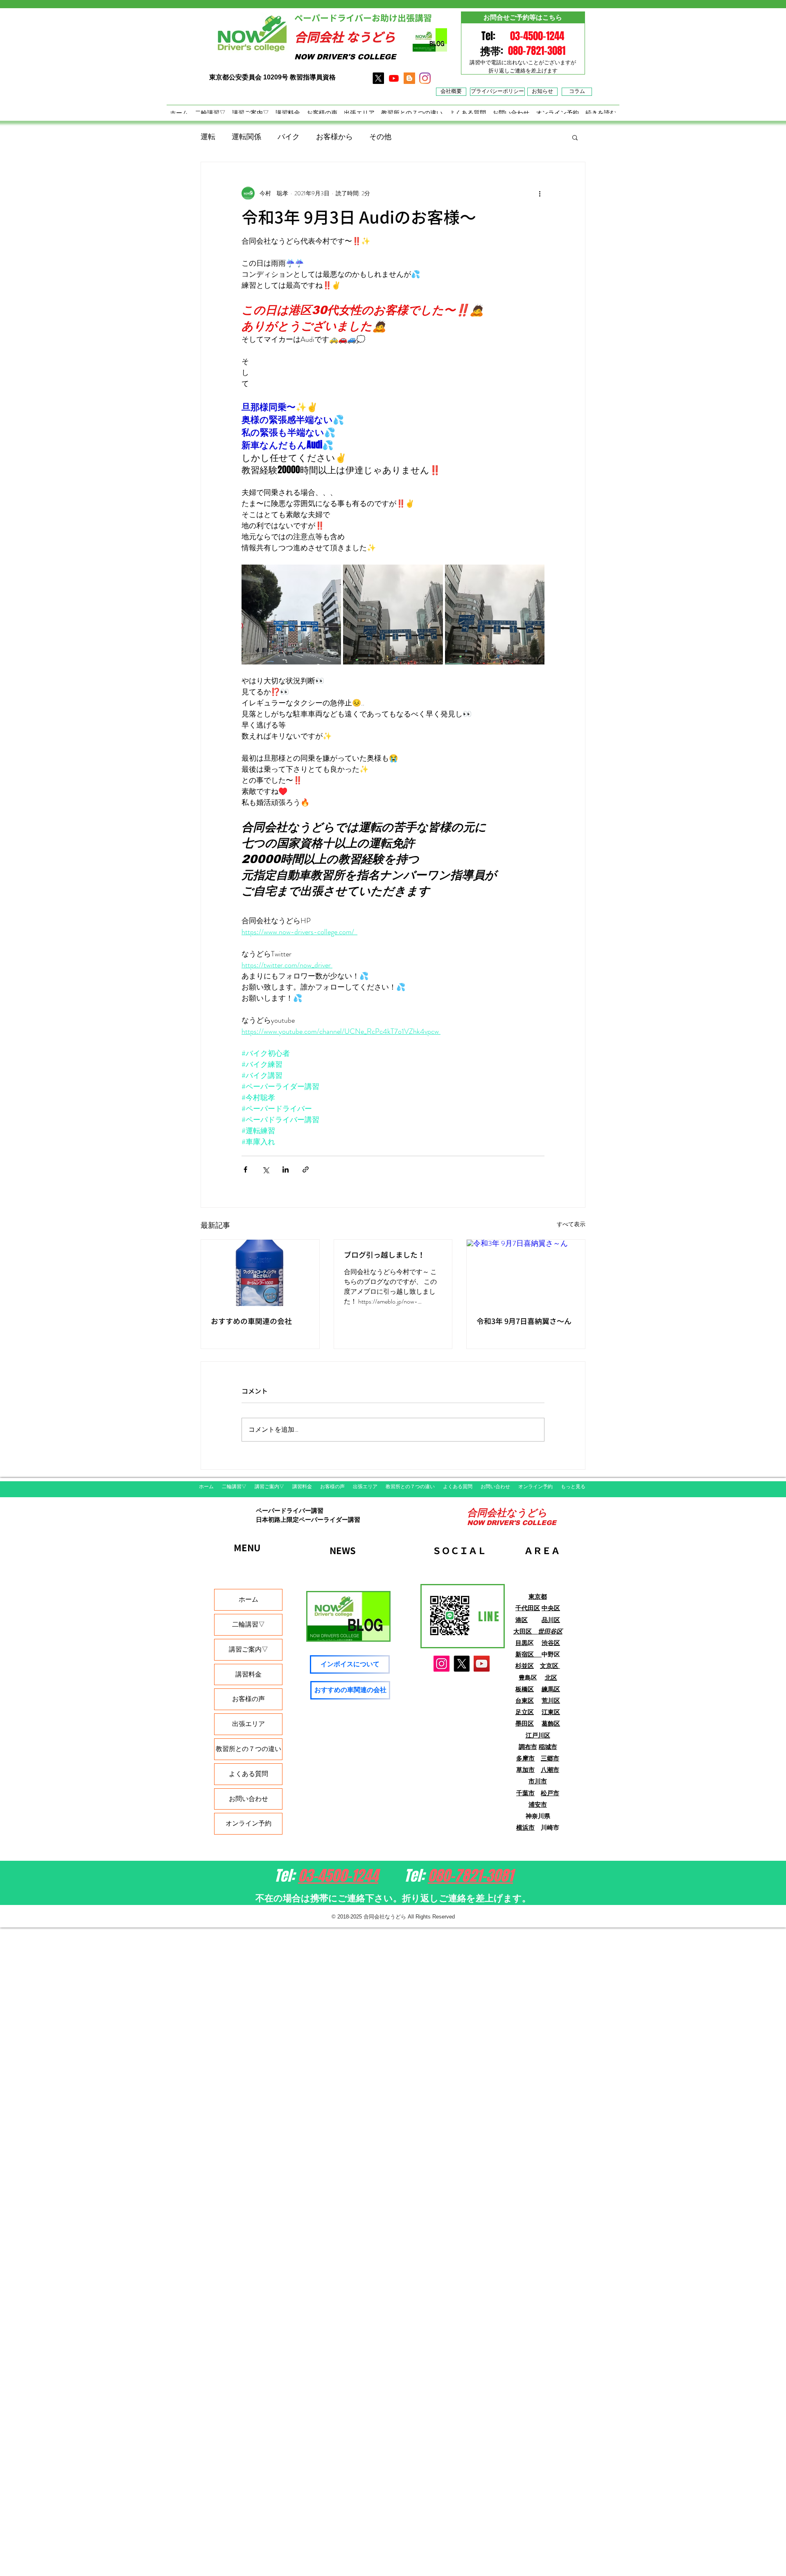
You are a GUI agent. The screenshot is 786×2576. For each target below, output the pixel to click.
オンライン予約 (248, 1823)
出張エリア (248, 1724)
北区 (551, 1678)
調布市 (528, 1747)
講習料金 (248, 1674)
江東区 (551, 1712)
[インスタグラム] (425, 78)
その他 (380, 137)
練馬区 (551, 1689)
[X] (378, 78)
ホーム (248, 1599)
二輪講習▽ (248, 1624)
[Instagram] (442, 1664)
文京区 (550, 1666)
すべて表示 (571, 1224)
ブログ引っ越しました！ (384, 1255)
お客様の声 (248, 1699)
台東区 (525, 1700)
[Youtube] (394, 78)
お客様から (334, 137)
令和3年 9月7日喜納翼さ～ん (524, 1321)
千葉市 (525, 1793)
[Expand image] (291, 614)
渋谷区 (551, 1643)
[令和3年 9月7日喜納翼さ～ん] (526, 1273)
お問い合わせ (248, 1799)
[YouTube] (482, 1664)
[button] (575, 137)
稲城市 (548, 1747)
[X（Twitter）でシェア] (265, 1169)
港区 (522, 1620)
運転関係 (246, 137)
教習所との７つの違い (248, 1749)
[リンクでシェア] (306, 1169)
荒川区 (551, 1700)
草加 (522, 1770)
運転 (208, 137)
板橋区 (525, 1689)
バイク (289, 137)
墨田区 (525, 1723)
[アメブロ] (409, 78)
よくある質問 (248, 1774)
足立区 (525, 1712)
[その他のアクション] (540, 193)
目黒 (522, 1643)
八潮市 (550, 1770)
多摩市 (525, 1758)
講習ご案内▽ (248, 1649)
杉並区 (525, 1666)
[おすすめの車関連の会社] (260, 1273)
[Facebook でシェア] (245, 1169)
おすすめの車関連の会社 (251, 1321)
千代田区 (528, 1608)
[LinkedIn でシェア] (286, 1169)
